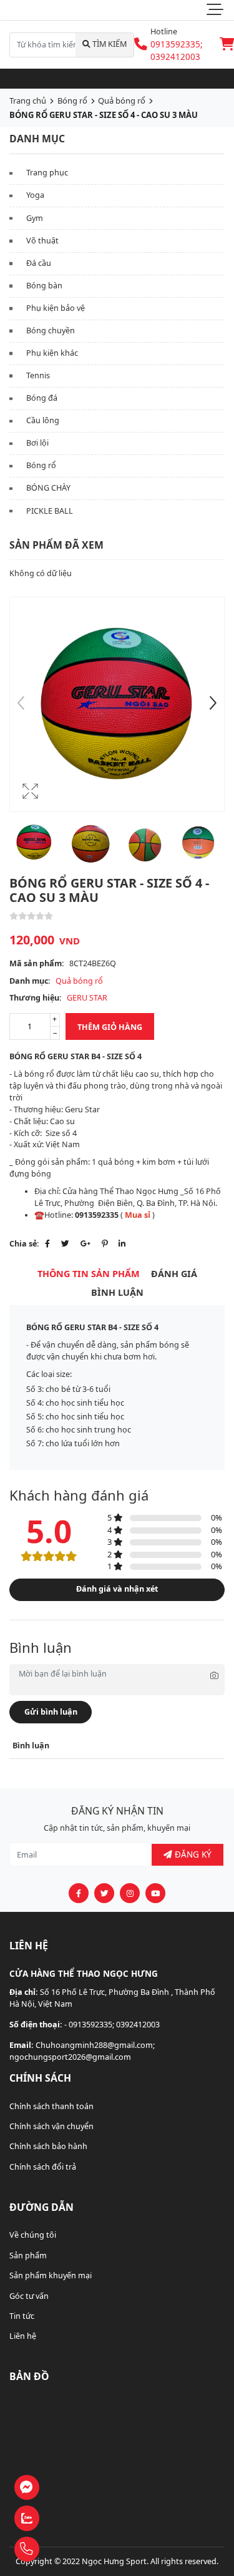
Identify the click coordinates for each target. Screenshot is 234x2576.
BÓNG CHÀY (48, 488)
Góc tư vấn (29, 2296)
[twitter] (104, 1893)
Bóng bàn (44, 286)
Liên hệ (23, 2336)
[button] (213, 705)
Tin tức (22, 2316)
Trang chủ (28, 100)
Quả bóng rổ (122, 100)
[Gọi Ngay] (59, 2549)
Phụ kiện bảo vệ (56, 308)
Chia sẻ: (24, 1244)
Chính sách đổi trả (43, 2167)
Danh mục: (30, 981)
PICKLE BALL (50, 511)
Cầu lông (43, 420)
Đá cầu (39, 263)
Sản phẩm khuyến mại (51, 2275)
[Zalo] (59, 2519)
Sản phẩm (28, 2255)
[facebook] (79, 1893)
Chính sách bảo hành (48, 2146)
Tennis (38, 375)
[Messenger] (59, 2488)
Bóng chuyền (51, 331)
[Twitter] (65, 1244)
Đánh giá (174, 1274)
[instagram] (130, 1893)
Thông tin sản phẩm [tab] (89, 1274)
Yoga (35, 195)
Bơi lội (37, 443)
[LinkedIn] (122, 1244)
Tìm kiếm (109, 44)
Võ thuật (42, 241)
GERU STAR (87, 998)
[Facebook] (47, 1244)
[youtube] (155, 1893)
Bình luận (117, 1292)
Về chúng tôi (33, 2235)
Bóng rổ (72, 100)
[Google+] (85, 1244)
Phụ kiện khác (52, 353)
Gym (35, 218)
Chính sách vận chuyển (51, 2126)
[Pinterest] (105, 1244)
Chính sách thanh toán (51, 2106)
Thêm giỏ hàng (110, 1027)
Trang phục (47, 173)
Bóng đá (42, 398)
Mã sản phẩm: (37, 963)
